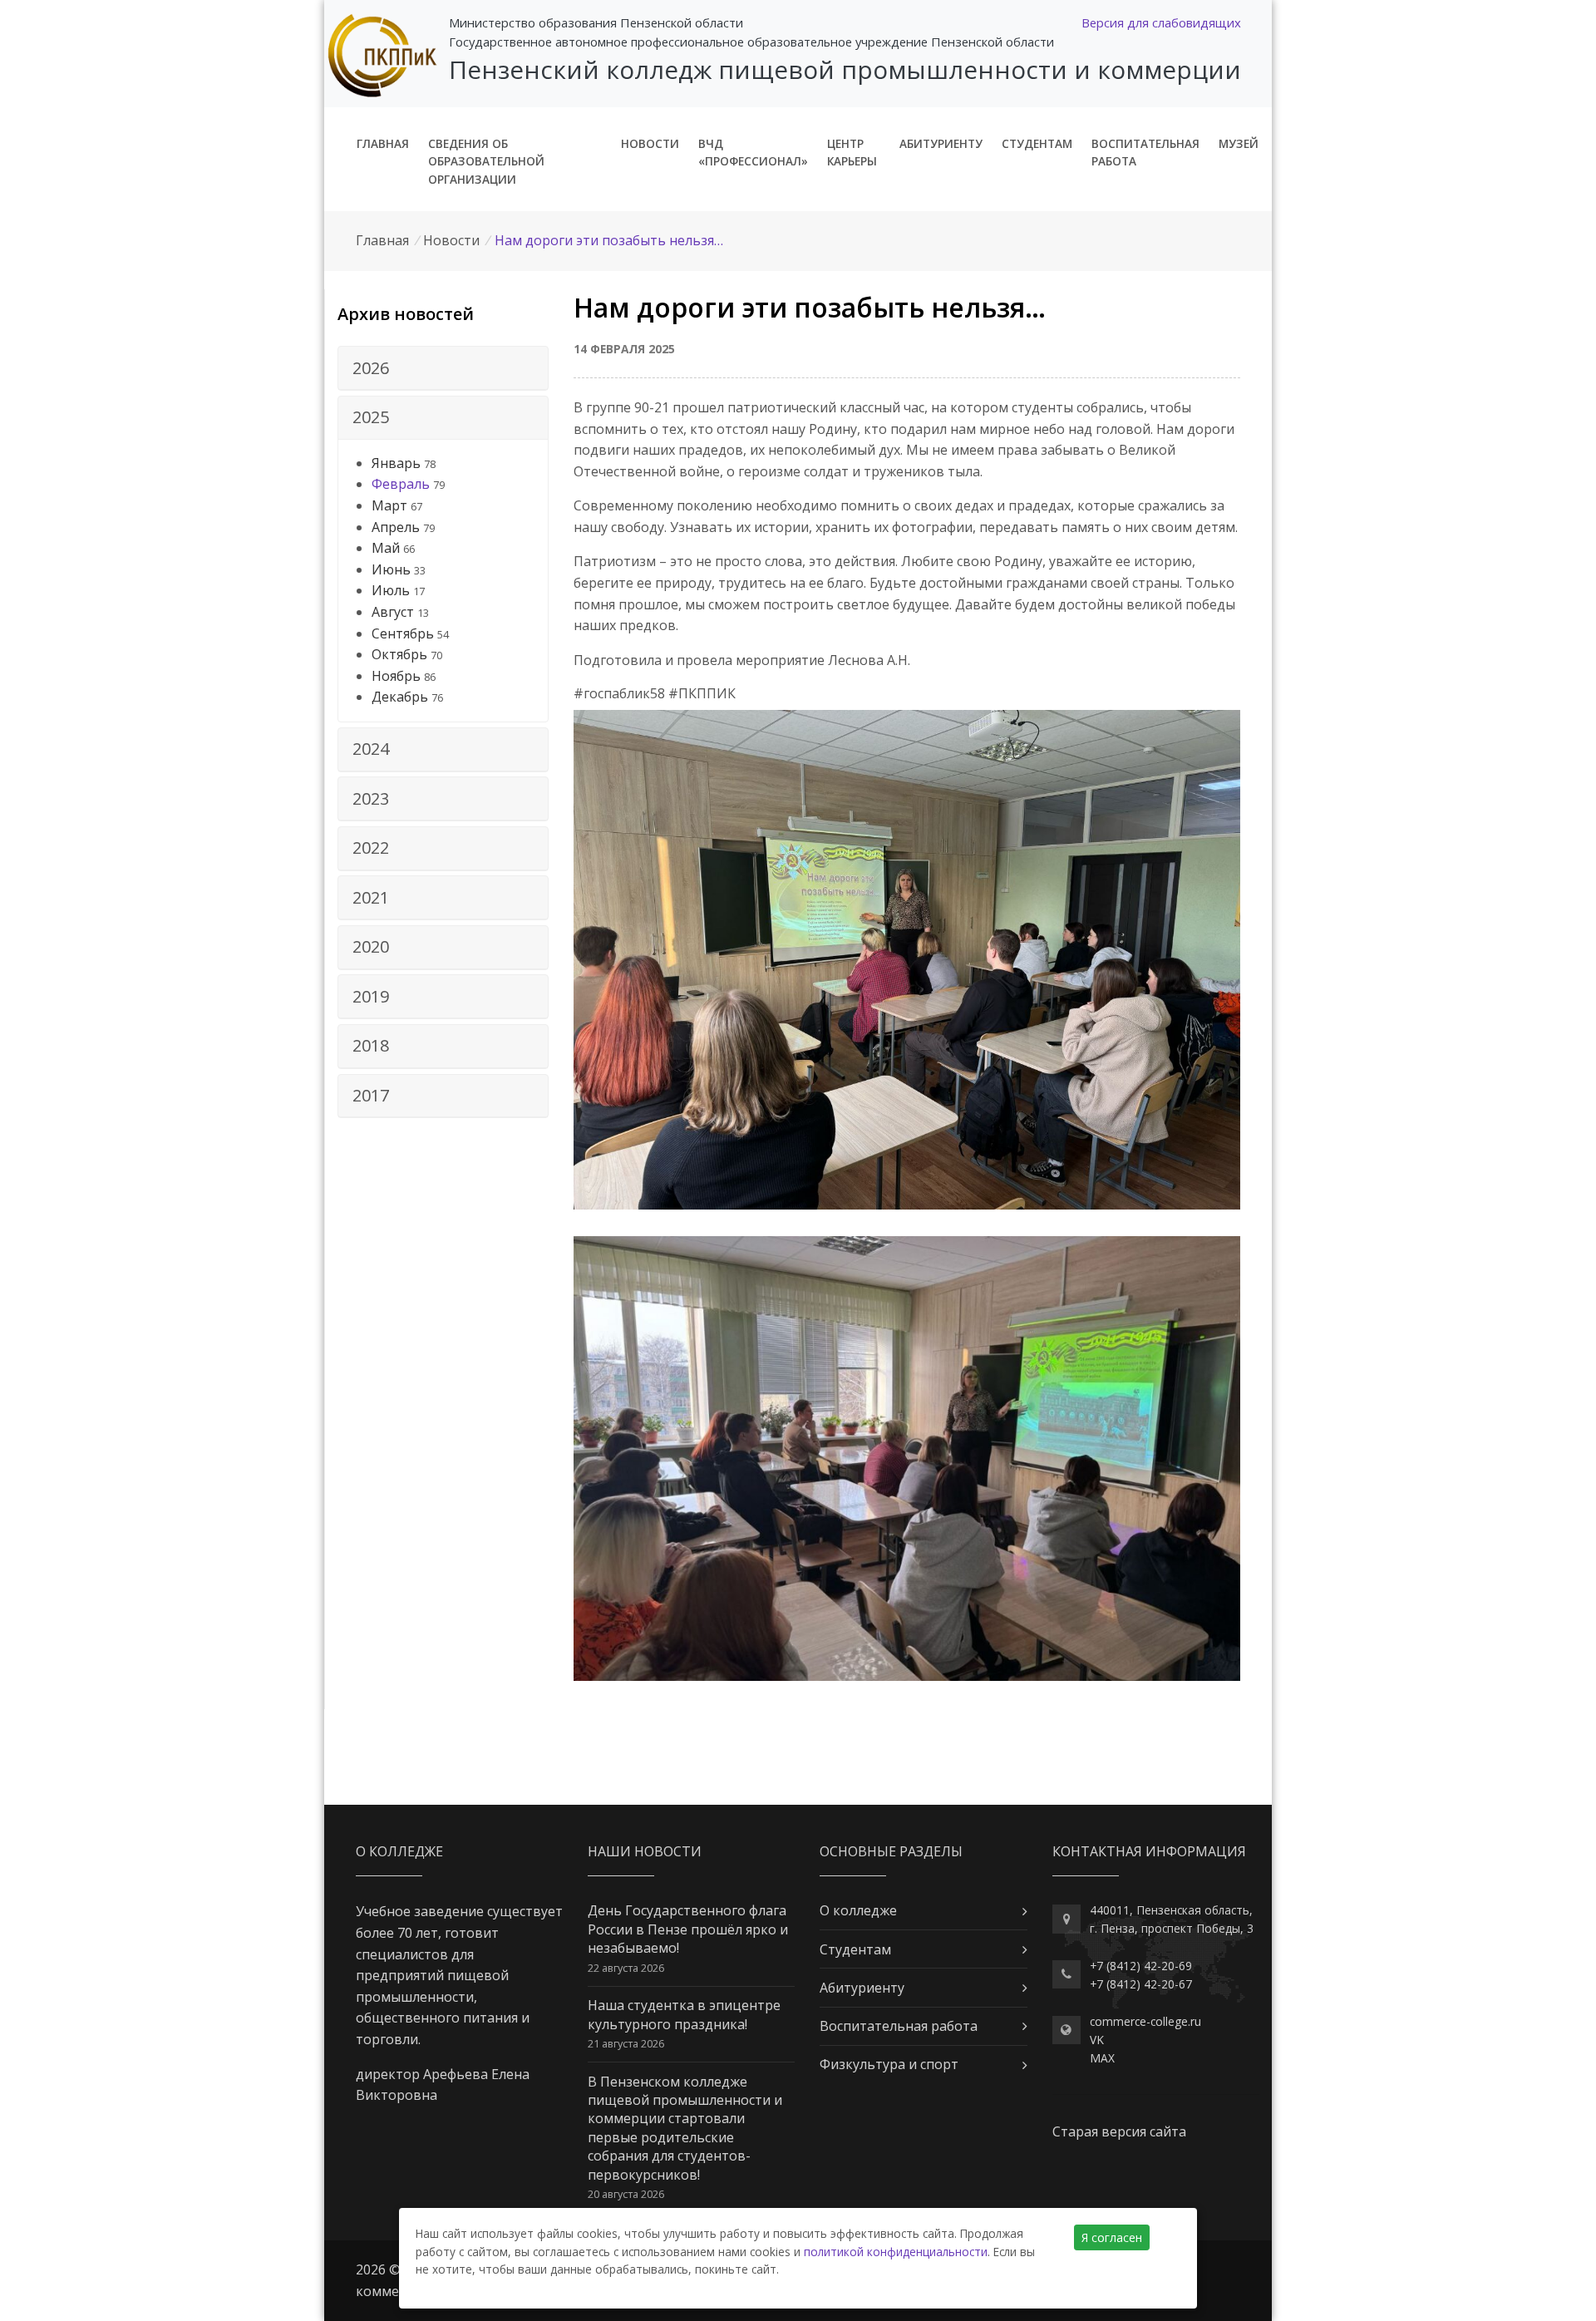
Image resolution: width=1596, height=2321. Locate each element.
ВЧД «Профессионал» (753, 153)
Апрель (396, 527)
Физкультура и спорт (889, 2064)
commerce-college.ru (1145, 2021)
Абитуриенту (941, 143)
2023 (371, 798)
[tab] (443, 368)
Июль (391, 590)
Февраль (401, 484)
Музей (1239, 143)
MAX (1102, 2058)
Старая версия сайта (1119, 2131)
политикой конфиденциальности (896, 2252)
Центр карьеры (852, 153)
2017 (371, 1095)
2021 (371, 897)
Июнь (391, 569)
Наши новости (645, 1851)
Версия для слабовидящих (1161, 22)
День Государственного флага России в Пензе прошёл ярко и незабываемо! (688, 1929)
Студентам (1037, 143)
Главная (383, 143)
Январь (396, 463)
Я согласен (1112, 2237)
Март (389, 505)
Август (393, 612)
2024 (371, 749)
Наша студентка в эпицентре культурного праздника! (684, 2014)
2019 (371, 996)
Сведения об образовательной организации (486, 162)
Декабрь (400, 697)
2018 (371, 1045)
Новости (650, 143)
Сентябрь (403, 633)
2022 (371, 848)
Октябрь (399, 654)
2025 (371, 417)
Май (386, 548)
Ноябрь (396, 676)
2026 (371, 368)
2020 (371, 946)
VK (1097, 2040)
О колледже (858, 1910)
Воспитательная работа (1145, 153)
